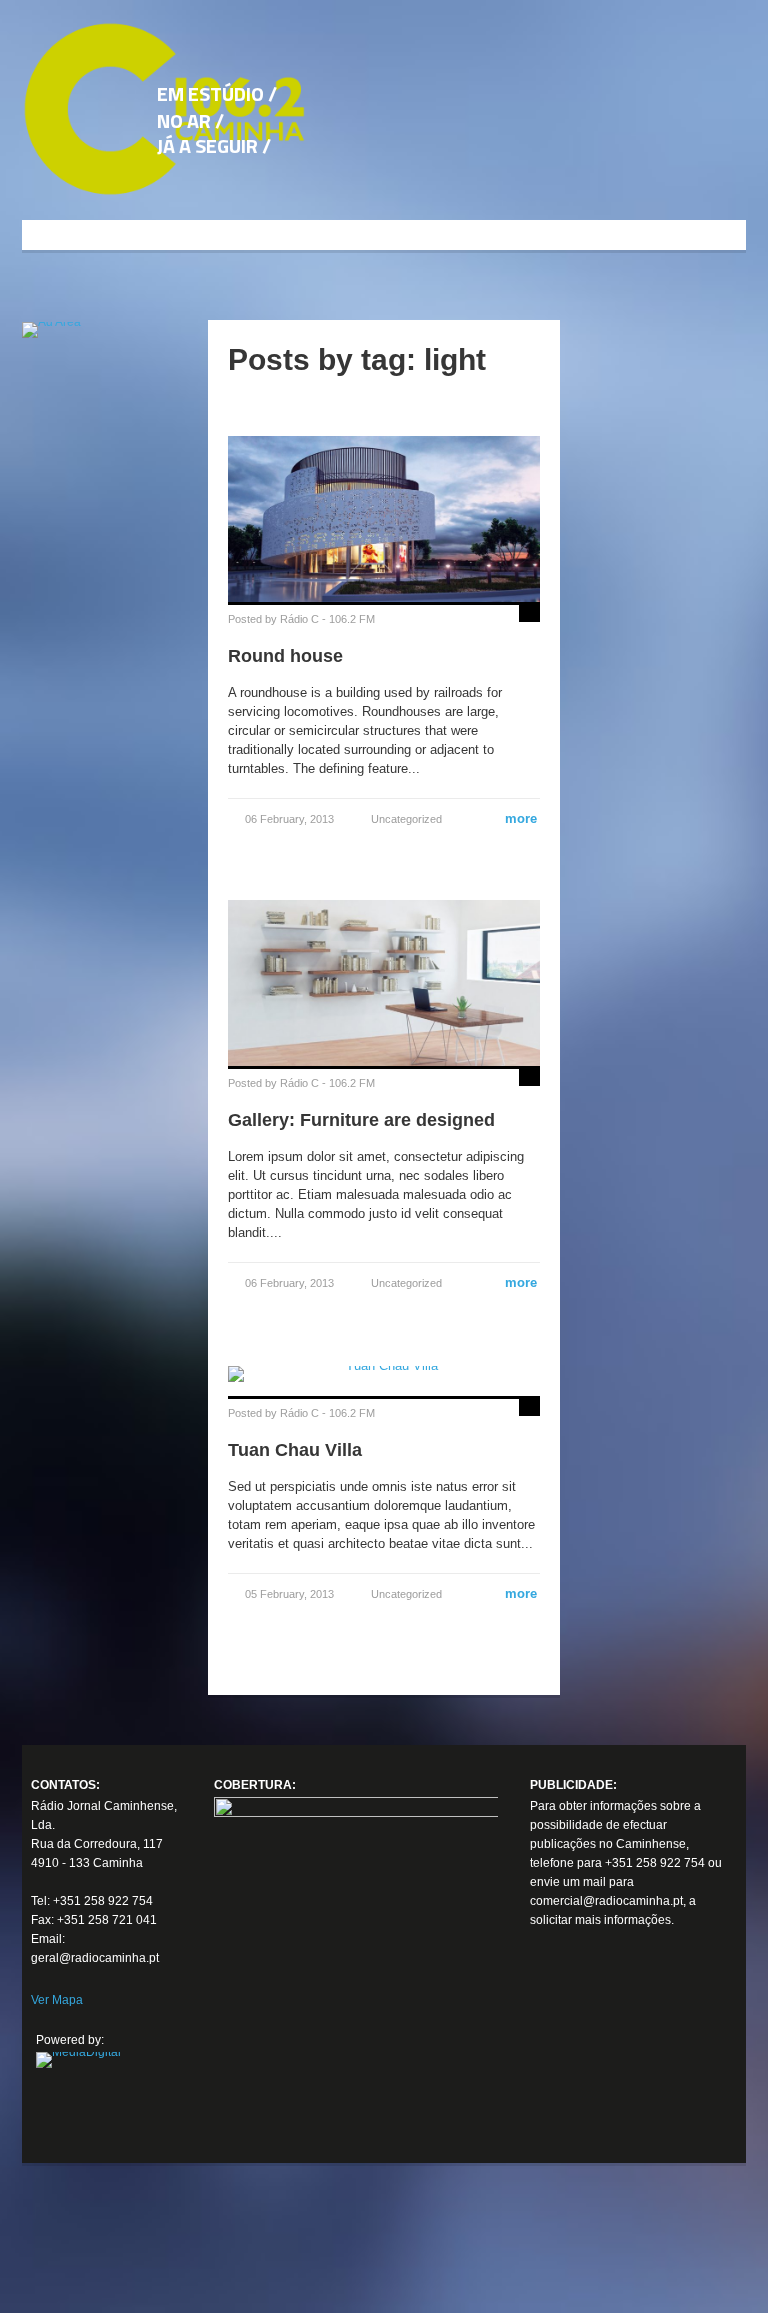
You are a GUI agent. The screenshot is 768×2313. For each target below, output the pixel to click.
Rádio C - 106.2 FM (327, 619)
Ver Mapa (57, 2000)
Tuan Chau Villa (295, 1450)
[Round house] (384, 517)
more (513, 818)
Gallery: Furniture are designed (361, 1120)
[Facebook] (554, 2023)
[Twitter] (554, 2060)
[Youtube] (554, 2097)
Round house (285, 656)
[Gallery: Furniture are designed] (384, 981)
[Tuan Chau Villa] (384, 1373)
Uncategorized (406, 819)
